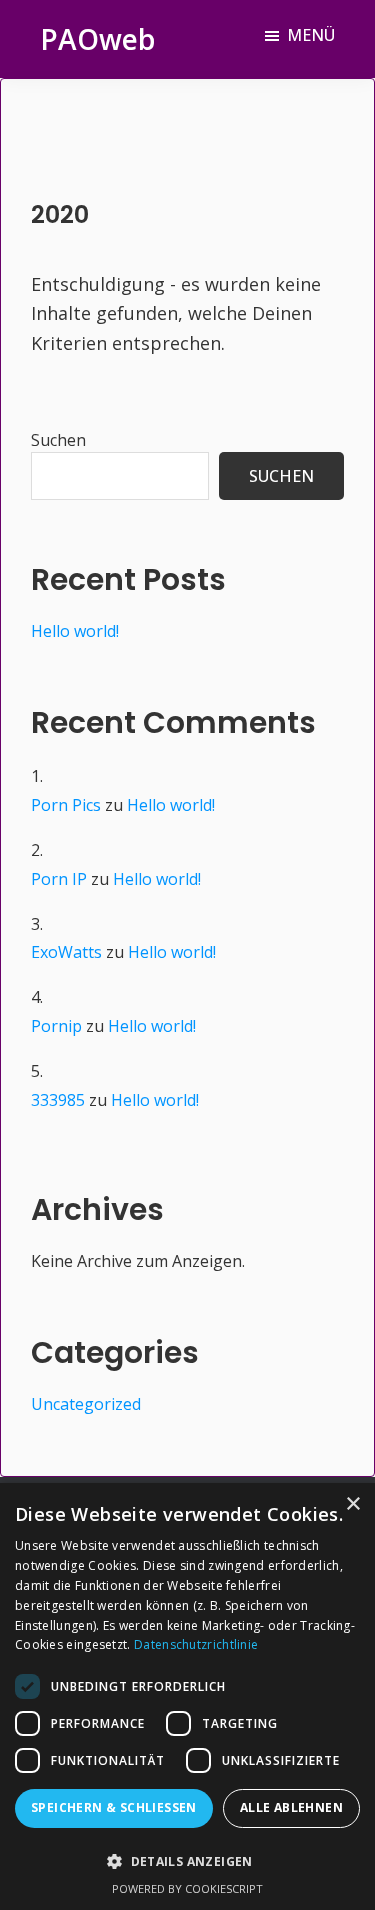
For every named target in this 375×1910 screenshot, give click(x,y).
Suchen (58, 440)
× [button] (352, 1504)
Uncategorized (86, 1404)
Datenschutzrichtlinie (196, 1644)
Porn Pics (66, 805)
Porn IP (59, 879)
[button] (187, 1861)
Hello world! (75, 631)
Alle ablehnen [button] (291, 1807)
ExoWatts (66, 952)
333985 (58, 1100)
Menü (311, 35)
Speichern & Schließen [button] (114, 1807)
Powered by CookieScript (187, 1888)
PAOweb (97, 39)
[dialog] (187, 1696)
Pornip (56, 1026)
